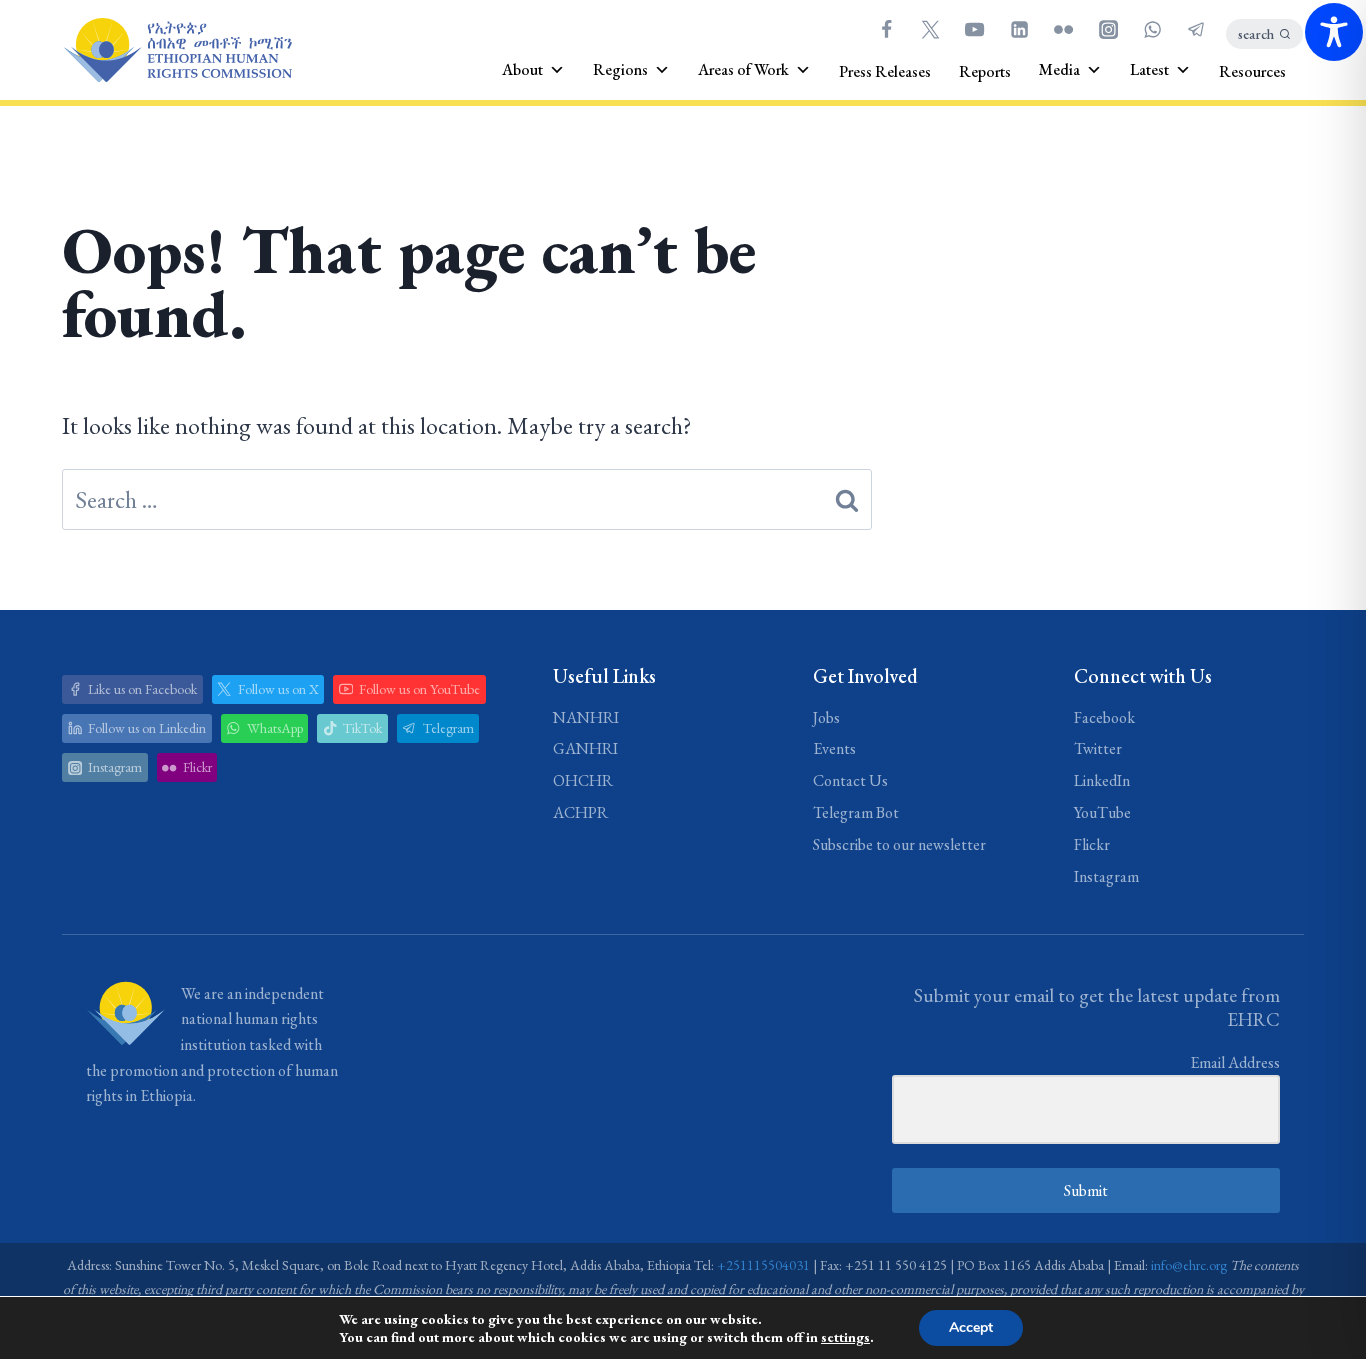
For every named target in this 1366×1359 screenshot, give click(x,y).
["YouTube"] (975, 29)
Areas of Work (743, 69)
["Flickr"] (1064, 29)
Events (834, 748)
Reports (985, 71)
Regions (620, 69)
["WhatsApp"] (1152, 29)
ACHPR (580, 812)
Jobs (826, 717)
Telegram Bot (856, 812)
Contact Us (850, 780)
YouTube (1102, 812)
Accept (971, 1327)
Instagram (1106, 876)
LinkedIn (1102, 780)
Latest (1149, 69)
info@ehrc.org (1189, 1265)
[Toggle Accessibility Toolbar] (1334, 32)
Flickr (1092, 844)
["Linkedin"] (1019, 29)
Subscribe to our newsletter (899, 844)
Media (1059, 69)
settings (845, 1337)
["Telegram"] (1197, 29)
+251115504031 (763, 1265)
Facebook (1104, 717)
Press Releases (885, 71)
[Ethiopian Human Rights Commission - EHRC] (177, 50)
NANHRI (586, 717)
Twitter (1098, 748)
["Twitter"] (930, 29)
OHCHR (583, 780)
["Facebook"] (886, 29)
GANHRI (585, 748)
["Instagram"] (1108, 29)
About (522, 69)
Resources (1252, 71)
